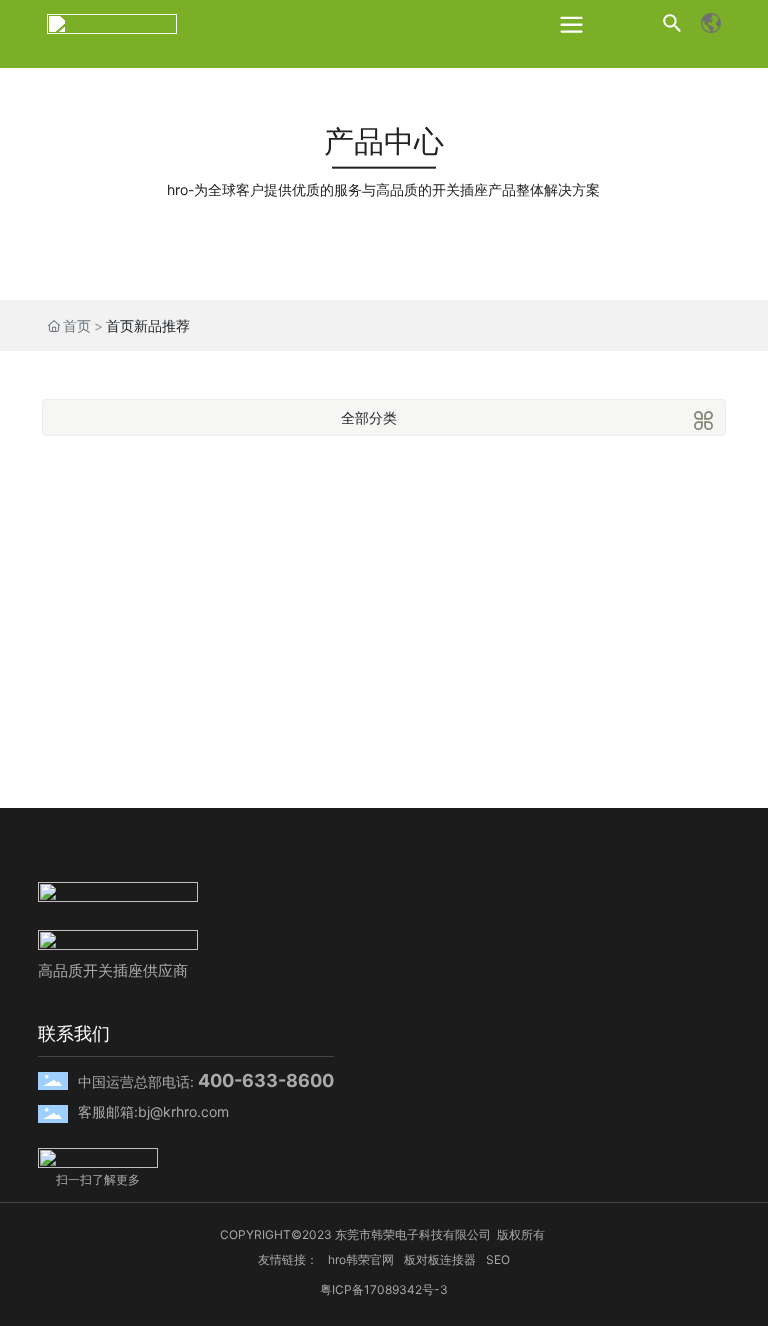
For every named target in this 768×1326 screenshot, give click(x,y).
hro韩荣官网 (361, 1259)
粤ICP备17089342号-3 (384, 1289)
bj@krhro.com (183, 1111)
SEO (498, 1259)
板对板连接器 (440, 1259)
